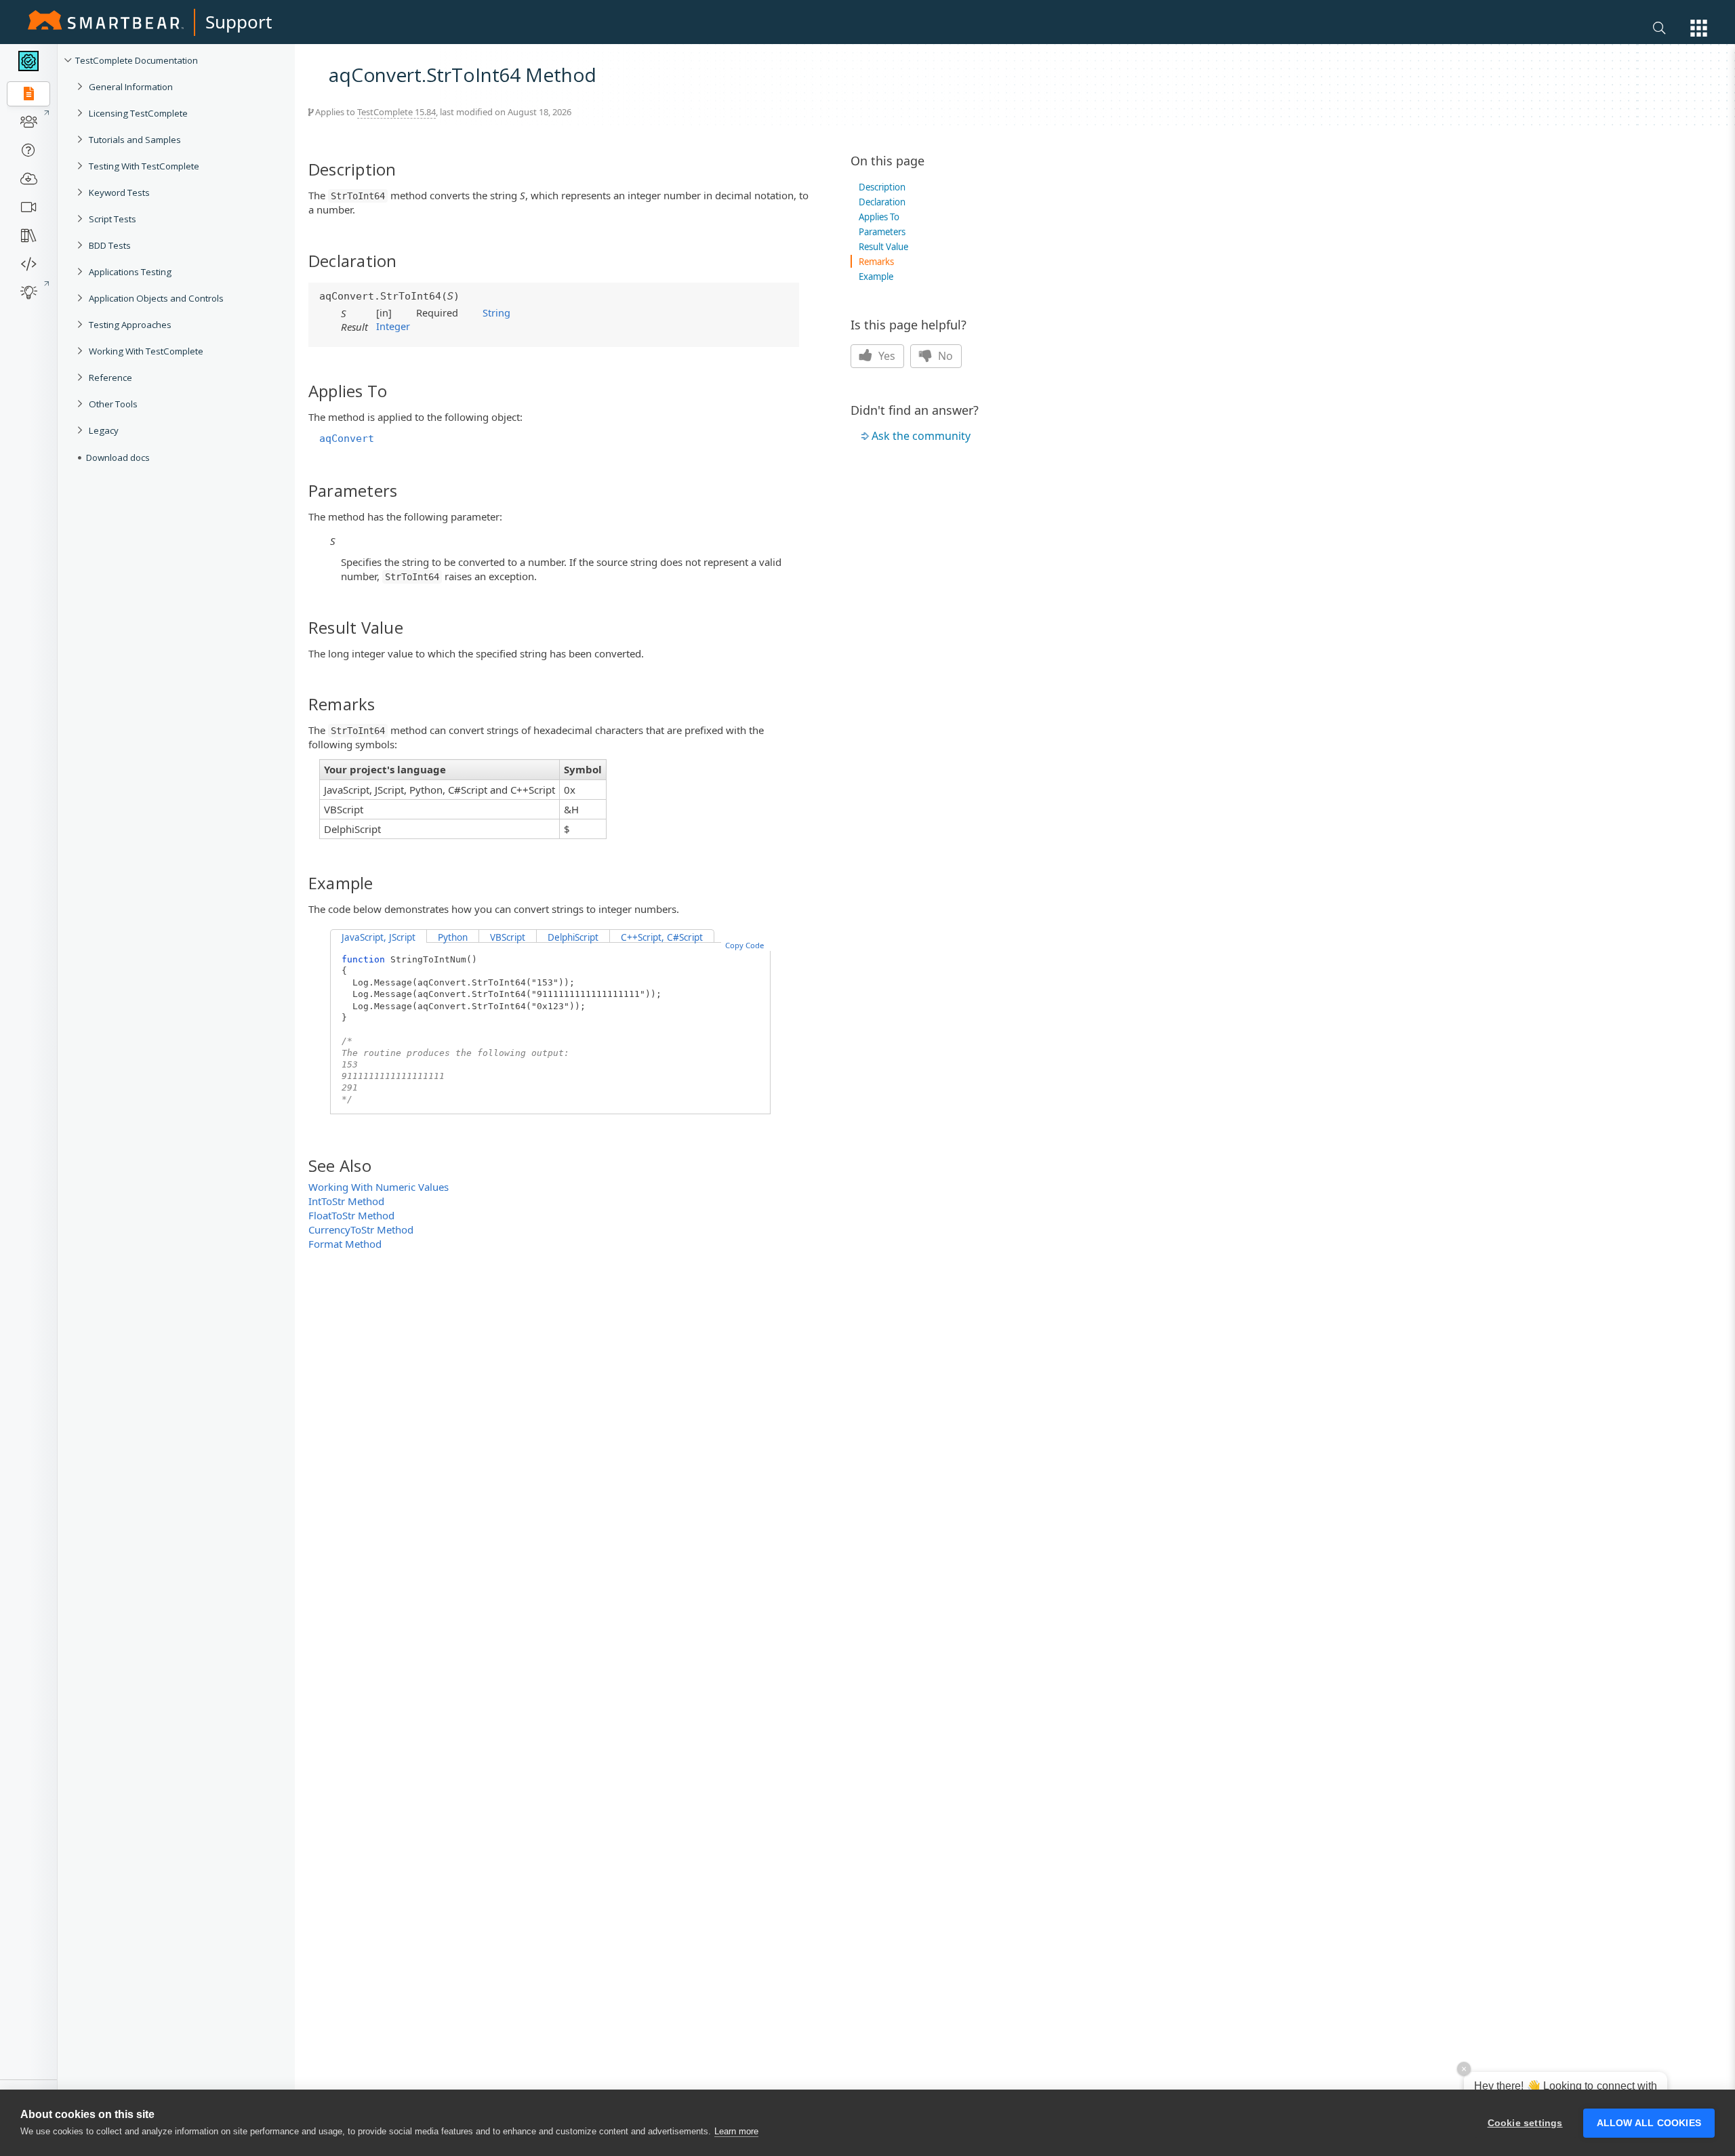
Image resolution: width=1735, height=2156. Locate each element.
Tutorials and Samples (135, 140)
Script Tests (113, 219)
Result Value (883, 247)
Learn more (736, 2131)
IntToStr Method (346, 1201)
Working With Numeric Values (379, 1187)
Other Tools (113, 404)
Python (453, 937)
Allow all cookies (1649, 2123)
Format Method (345, 1244)
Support (239, 22)
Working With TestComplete (146, 351)
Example (876, 277)
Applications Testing (130, 272)
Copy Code (744, 945)
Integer (393, 326)
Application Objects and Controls (156, 298)
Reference (110, 378)
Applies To (879, 217)
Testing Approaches (130, 325)
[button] (1699, 28)
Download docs (118, 457)
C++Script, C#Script (662, 937)
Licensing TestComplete (138, 113)
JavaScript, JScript (379, 937)
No (944, 356)
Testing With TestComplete (144, 166)
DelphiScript (573, 937)
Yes (885, 356)
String (496, 312)
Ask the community (921, 436)
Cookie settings (1525, 2123)
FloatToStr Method (351, 1215)
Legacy (104, 430)
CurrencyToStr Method (361, 1229)
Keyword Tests (119, 192)
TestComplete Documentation (137, 60)
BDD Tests (110, 245)
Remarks (876, 262)
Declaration (882, 202)
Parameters (882, 232)
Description (882, 187)
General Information (131, 87)
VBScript (508, 937)
